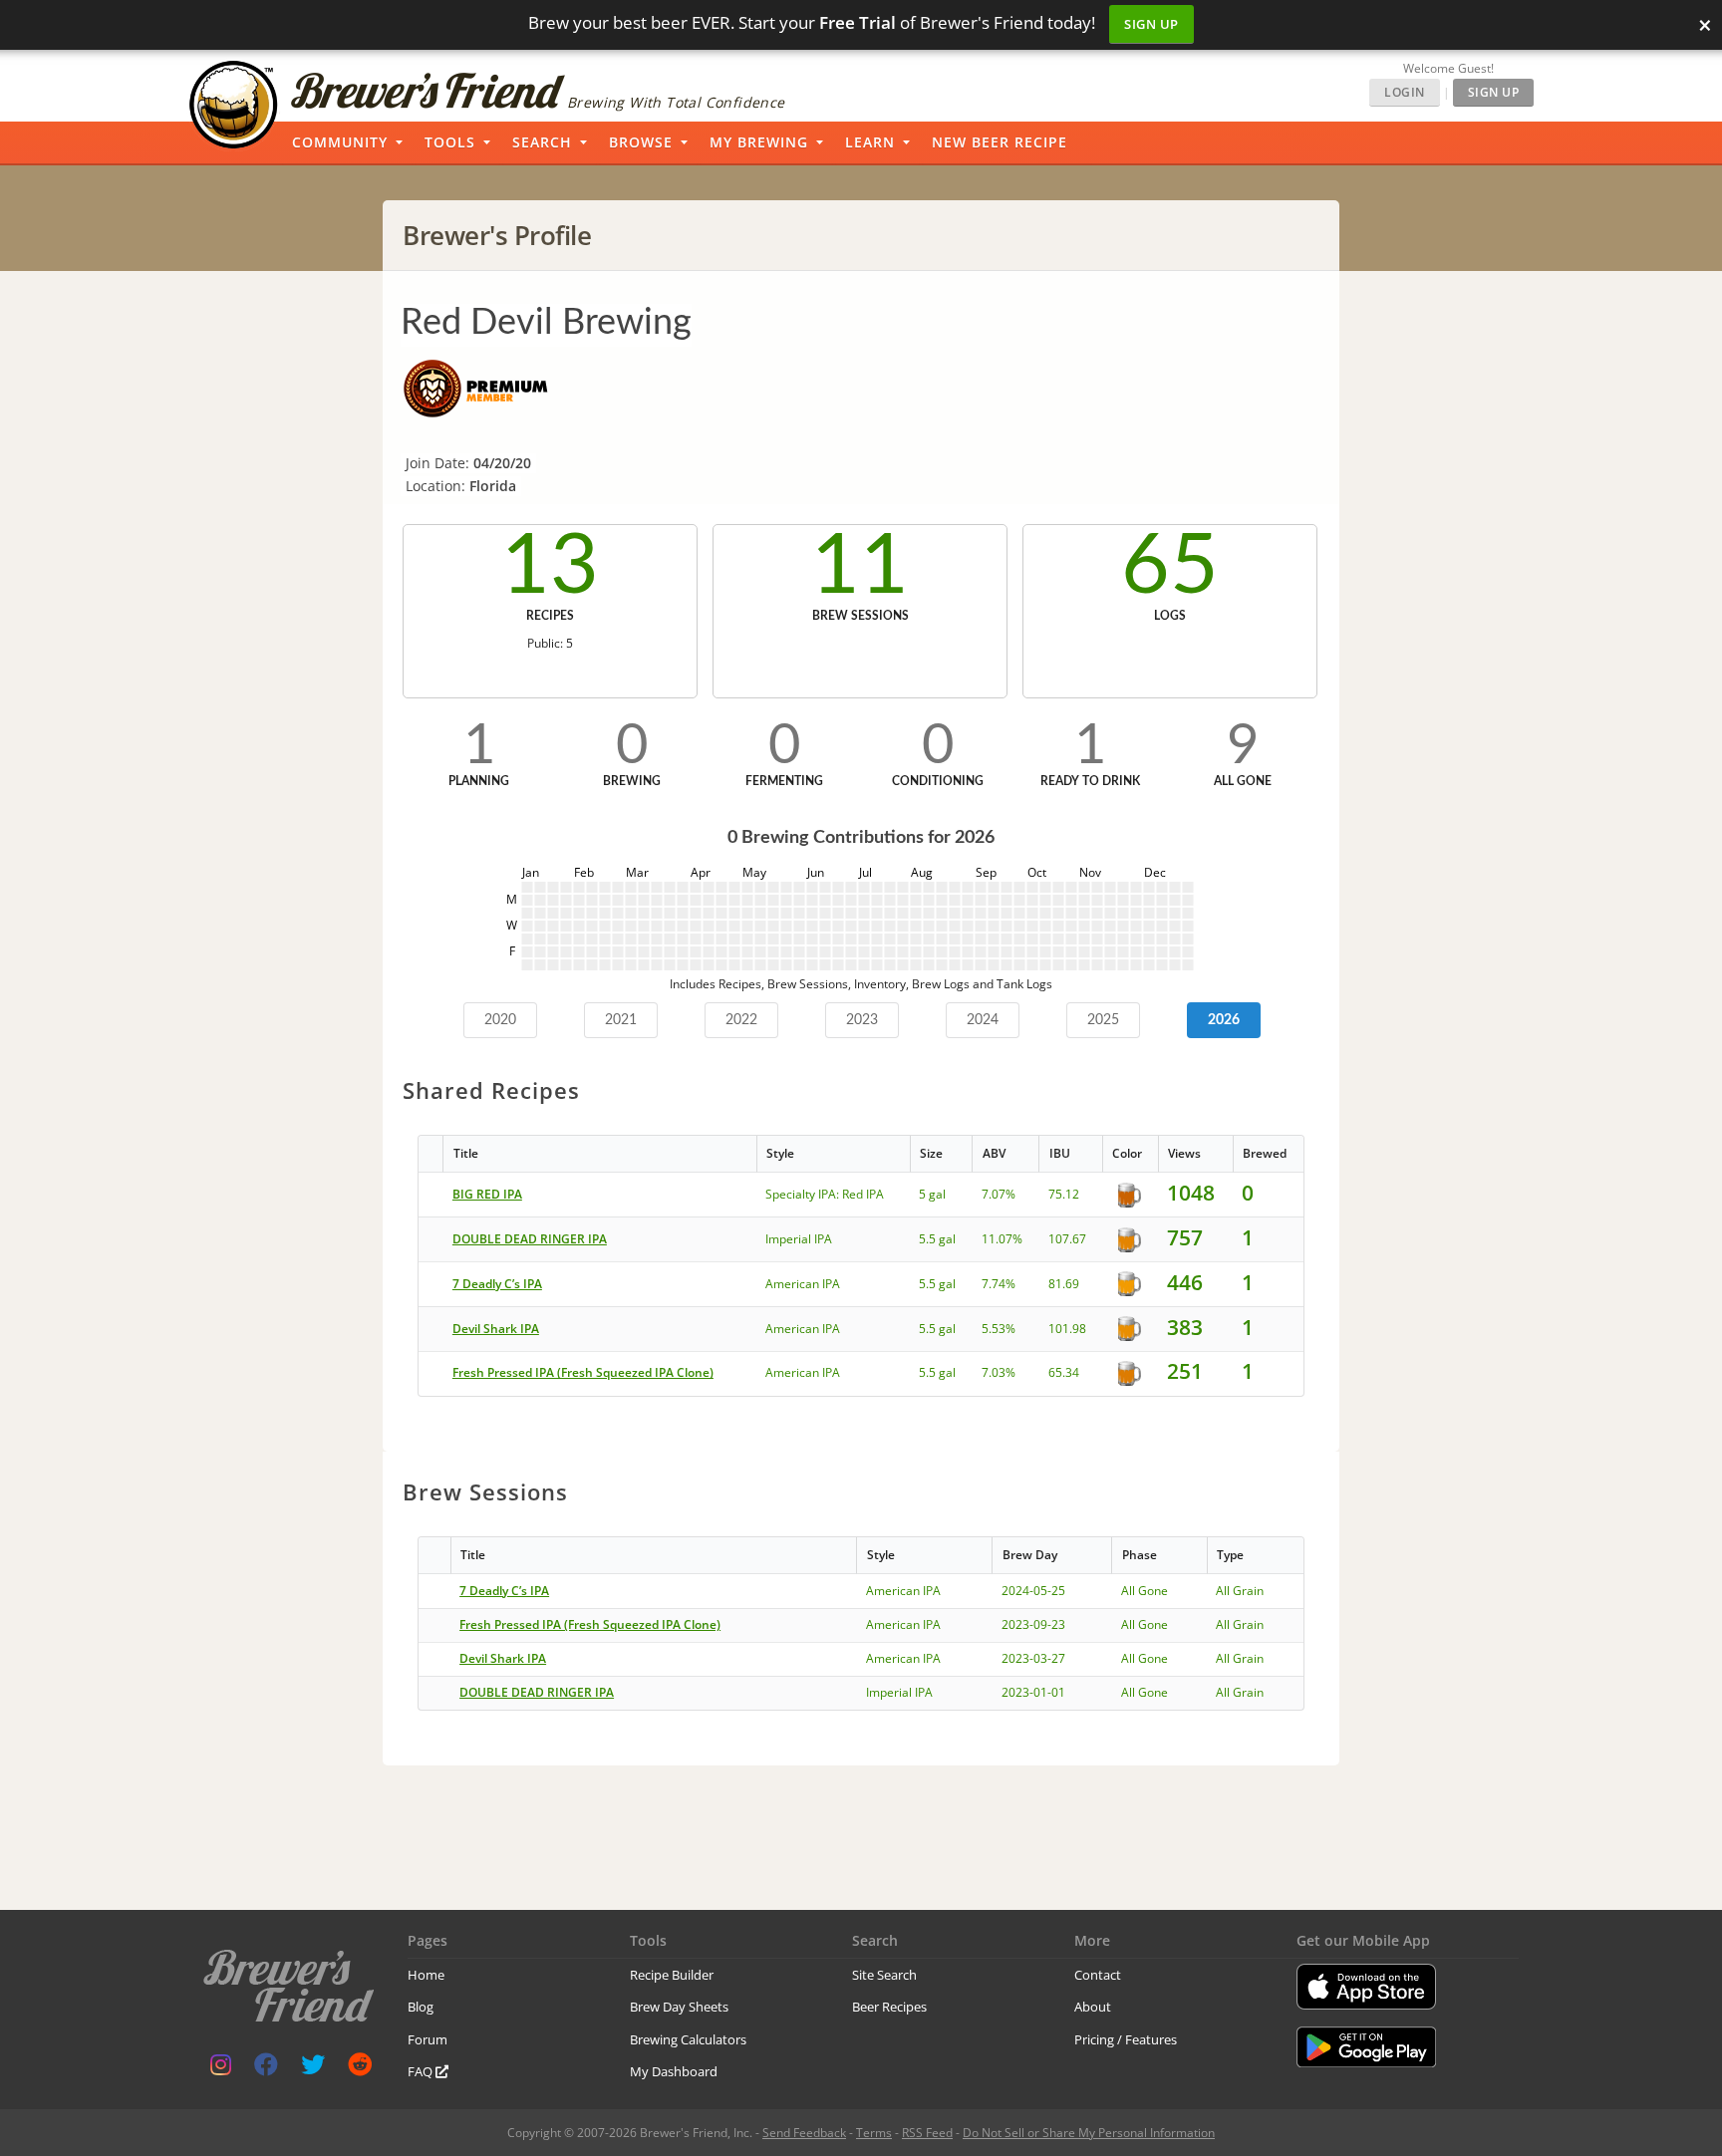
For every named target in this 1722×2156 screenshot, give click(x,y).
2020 (500, 1020)
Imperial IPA (799, 1239)
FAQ (422, 2071)
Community (340, 142)
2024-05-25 (1033, 1591)
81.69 (1064, 1284)
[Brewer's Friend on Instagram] (221, 2069)
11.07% (1002, 1239)
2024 (983, 1020)
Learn (870, 142)
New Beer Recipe (1000, 142)
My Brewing (759, 142)
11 (860, 567)
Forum (428, 2039)
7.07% (999, 1194)
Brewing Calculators (688, 2039)
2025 (1103, 1020)
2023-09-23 (1033, 1624)
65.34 (1064, 1372)
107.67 (1067, 1239)
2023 (862, 1020)
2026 (1224, 1020)
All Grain (1240, 1591)
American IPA (803, 1284)
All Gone (1145, 1591)
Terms (874, 2133)
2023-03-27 (1033, 1658)
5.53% (999, 1329)
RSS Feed (927, 2133)
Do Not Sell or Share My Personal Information (1089, 2133)
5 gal (932, 1194)
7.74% (999, 1284)
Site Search (884, 1975)
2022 (741, 1020)
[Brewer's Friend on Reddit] (360, 2069)
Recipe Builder (672, 1975)
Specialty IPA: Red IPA (825, 1194)
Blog (421, 2007)
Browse (641, 142)
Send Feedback (804, 2133)
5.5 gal (937, 1239)
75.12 (1064, 1194)
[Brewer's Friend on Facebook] (266, 2069)
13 (550, 567)
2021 (621, 1020)
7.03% (999, 1372)
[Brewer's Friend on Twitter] (313, 2069)
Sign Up (1151, 24)
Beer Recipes (889, 2007)
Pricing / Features (1126, 2039)
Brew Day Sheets (679, 2007)
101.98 (1067, 1329)
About (1093, 2007)
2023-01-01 (1033, 1692)
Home (426, 1975)
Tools (450, 142)
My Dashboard (674, 2071)
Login (1405, 92)
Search (542, 142)
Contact (1098, 1975)
